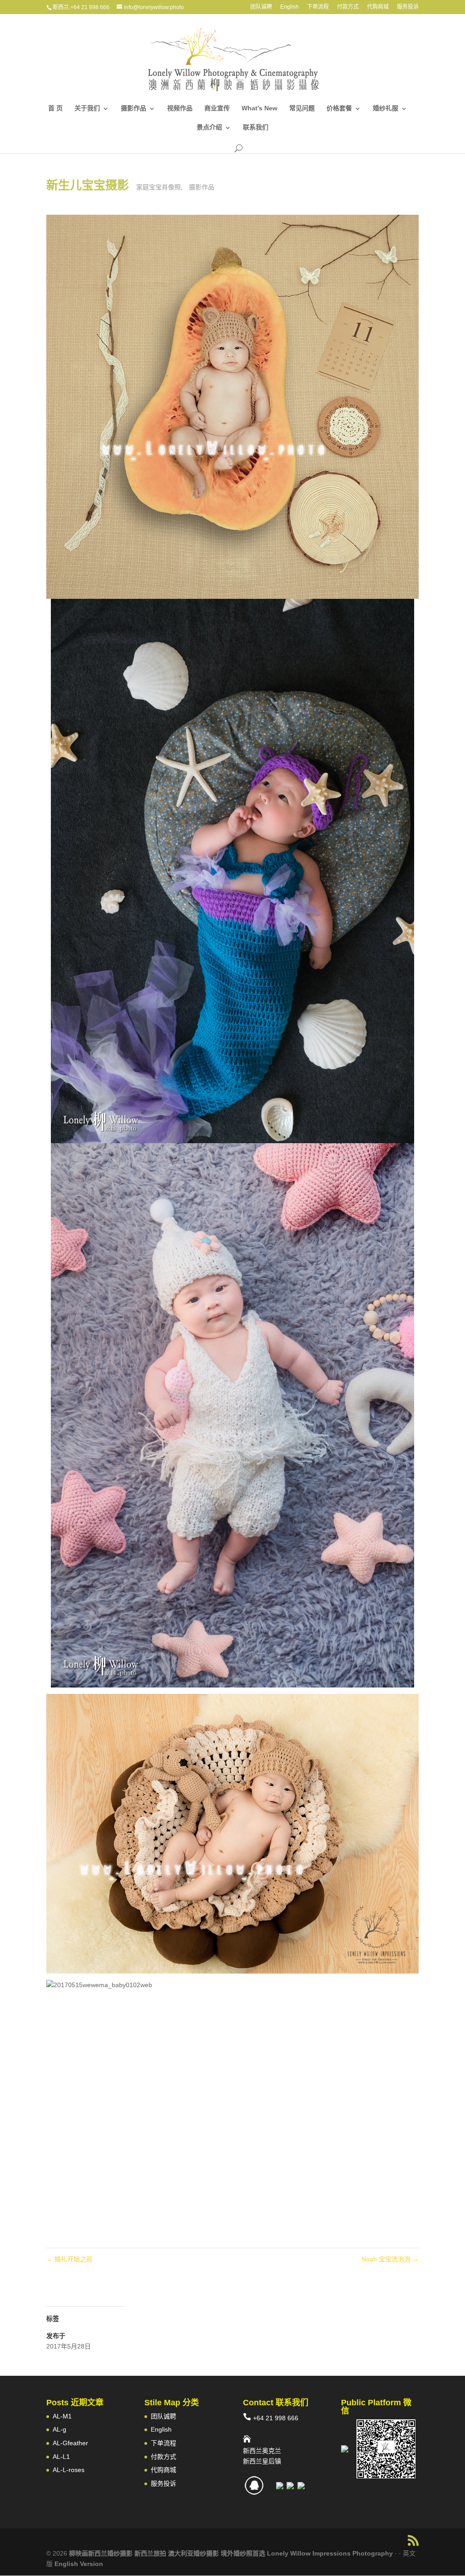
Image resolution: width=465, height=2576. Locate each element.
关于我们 (87, 108)
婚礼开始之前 (69, 2259)
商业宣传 (217, 108)
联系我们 (256, 127)
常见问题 (302, 108)
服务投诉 (408, 7)
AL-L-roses (69, 2470)
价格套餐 (339, 108)
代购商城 (378, 7)
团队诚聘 (261, 7)
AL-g (59, 2429)
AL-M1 (62, 2416)
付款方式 (348, 7)
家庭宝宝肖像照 (158, 187)
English (289, 7)
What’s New (260, 108)
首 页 (55, 108)
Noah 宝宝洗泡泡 (390, 2259)
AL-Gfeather (70, 2443)
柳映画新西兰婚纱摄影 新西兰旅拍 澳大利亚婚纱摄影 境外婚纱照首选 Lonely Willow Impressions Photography (231, 2553)
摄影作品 (134, 108)
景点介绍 (209, 127)
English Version (79, 2564)
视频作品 (180, 108)
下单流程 (318, 7)
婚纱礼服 (386, 108)
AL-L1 (61, 2457)
